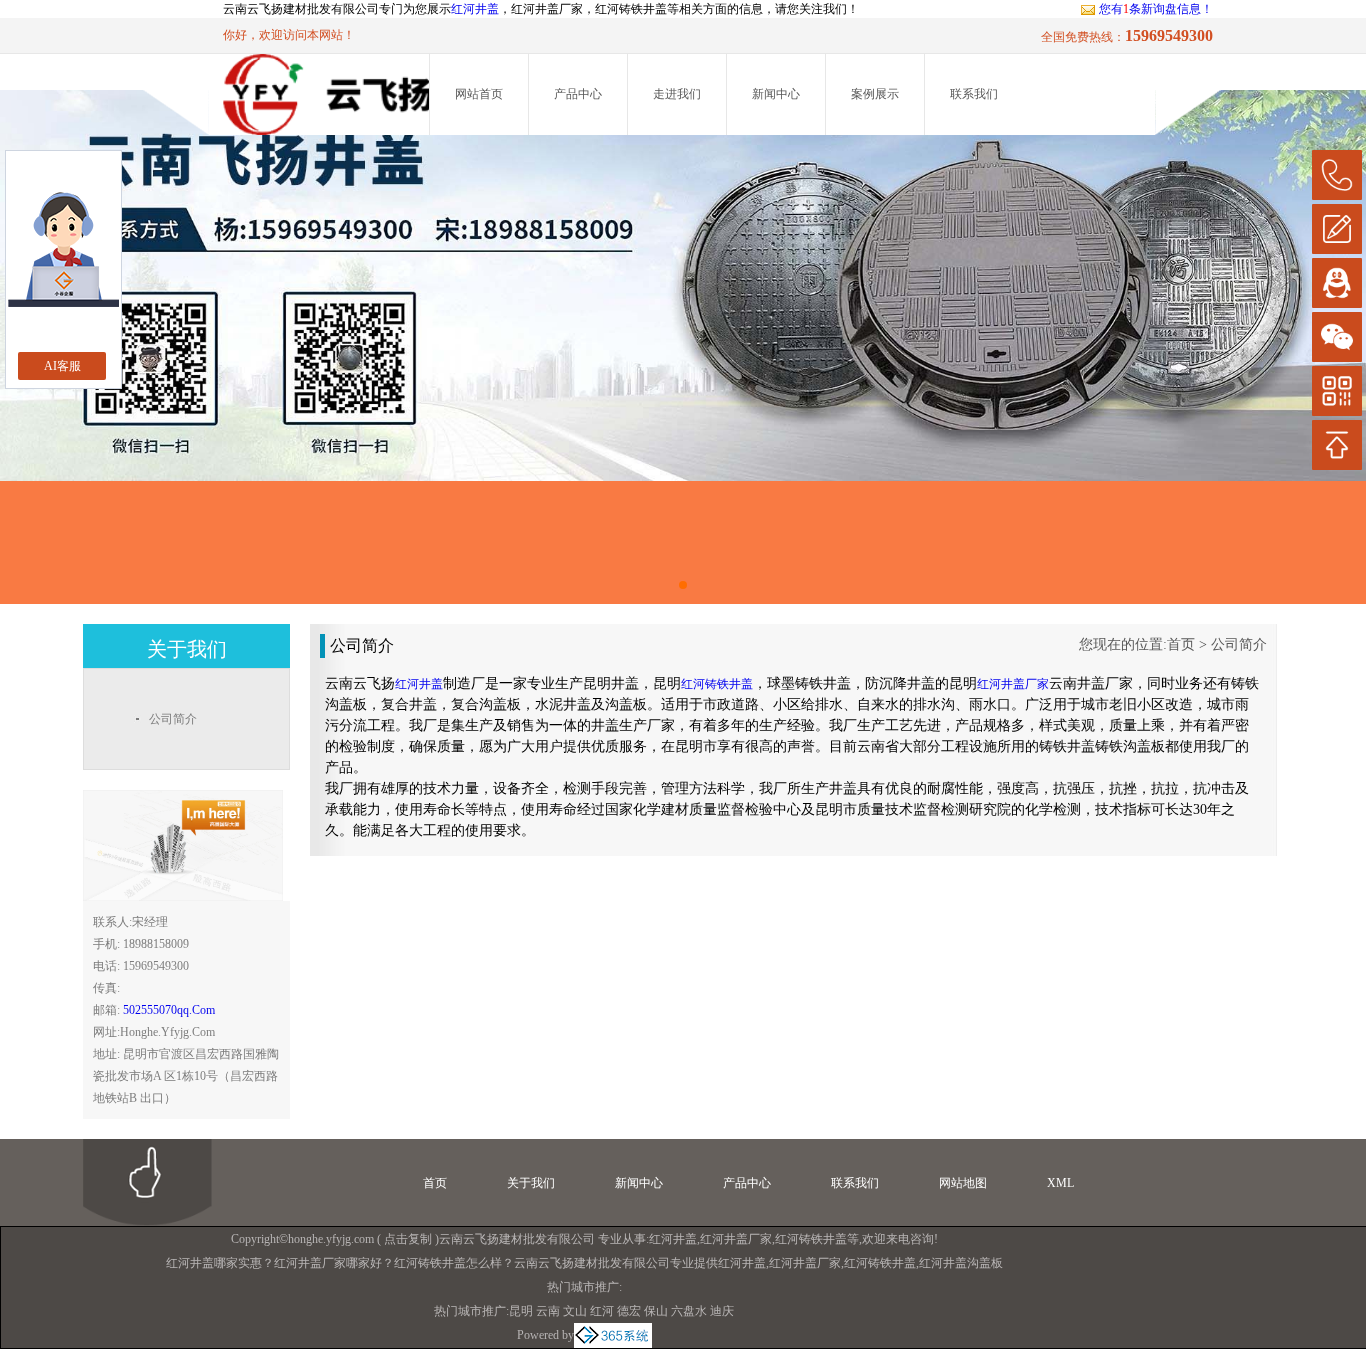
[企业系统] (613, 1335)
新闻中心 (776, 94)
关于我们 (531, 1183)
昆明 (521, 1311)
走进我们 (677, 94)
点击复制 (408, 1239)
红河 (602, 1311)
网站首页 (479, 94)
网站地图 (963, 1183)
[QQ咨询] (1337, 283)
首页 (1181, 644)
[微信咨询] (1337, 337)
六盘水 (689, 1311)
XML (1060, 1183)
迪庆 (722, 1311)
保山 (656, 1311)
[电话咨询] (1337, 175)
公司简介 (1239, 644)
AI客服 (62, 366)
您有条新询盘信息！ (1156, 9)
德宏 (629, 1311)
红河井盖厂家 (736, 1239)
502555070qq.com (169, 1010)
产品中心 (578, 94)
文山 (575, 1311)
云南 (548, 1311)
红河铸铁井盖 (811, 1239)
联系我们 (974, 94)
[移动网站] (1337, 391)
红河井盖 (475, 9)
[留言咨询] (1337, 229)
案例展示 (875, 94)
